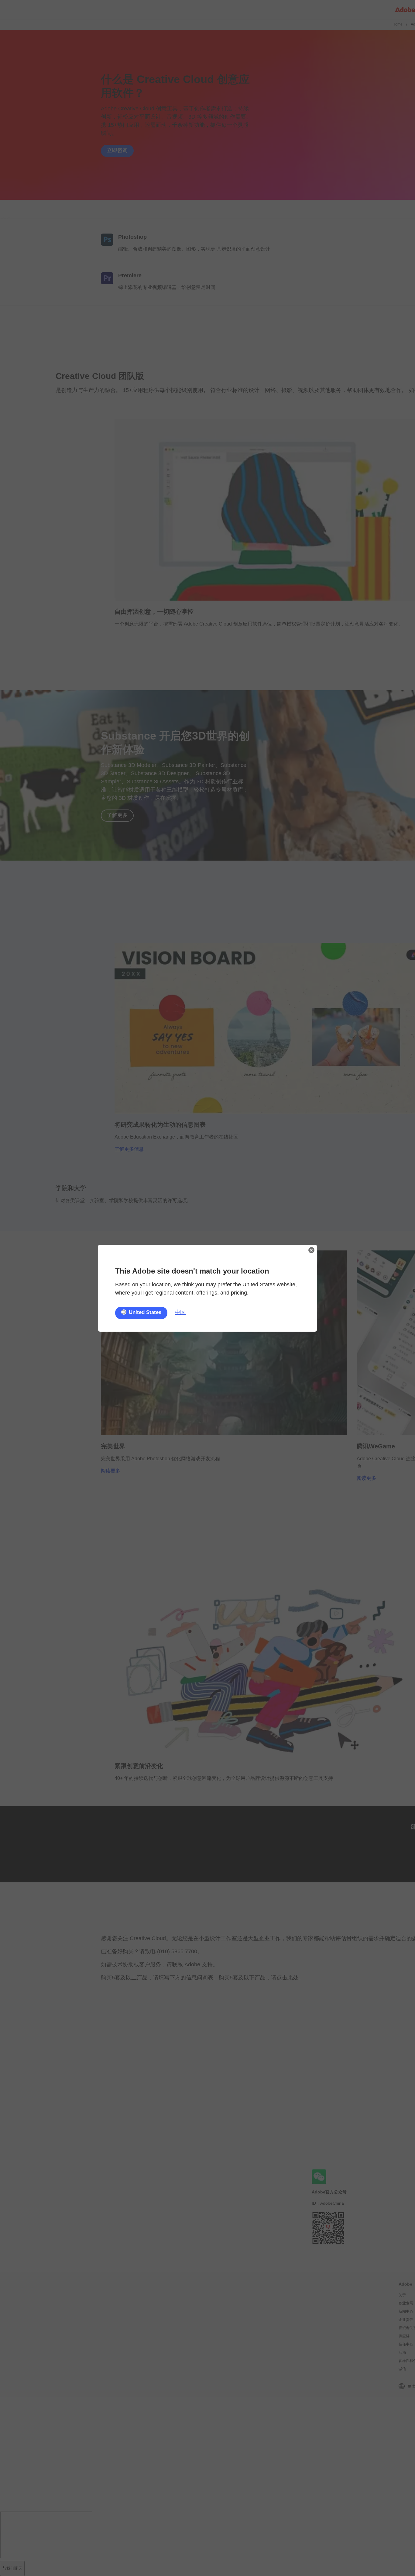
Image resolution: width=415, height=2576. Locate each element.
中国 (180, 1312)
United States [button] (145, 1312)
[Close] (311, 1250)
